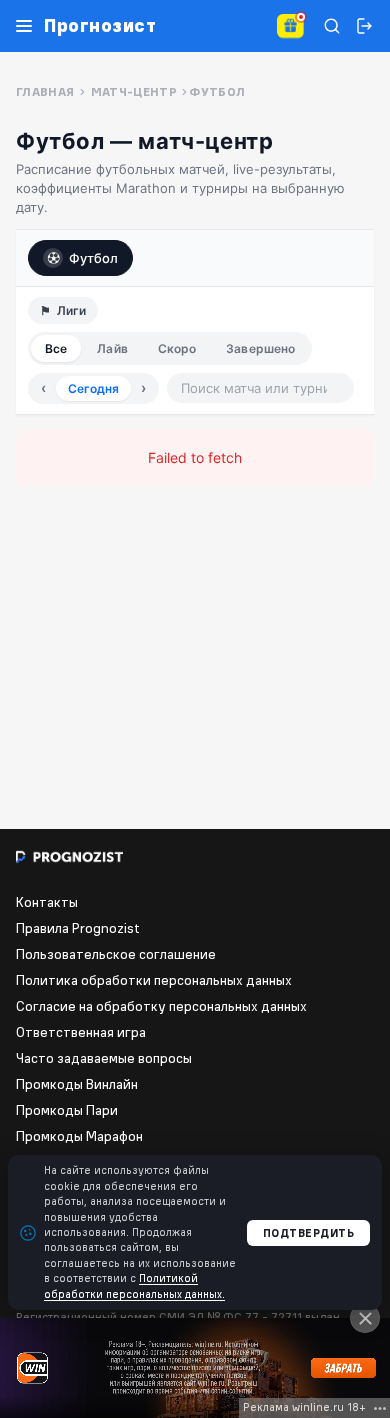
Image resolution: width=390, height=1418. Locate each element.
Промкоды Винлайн (77, 1084)
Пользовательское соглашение (116, 954)
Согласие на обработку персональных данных (161, 1006)
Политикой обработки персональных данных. (134, 1285)
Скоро (177, 348)
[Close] (365, 1318)
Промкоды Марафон (79, 1136)
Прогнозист (100, 26)
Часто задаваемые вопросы (104, 1058)
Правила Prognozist (78, 928)
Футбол (93, 258)
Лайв (112, 348)
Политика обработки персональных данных (154, 980)
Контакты (47, 902)
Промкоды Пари (67, 1110)
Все (56, 348)
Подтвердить (309, 1233)
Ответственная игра (81, 1032)
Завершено (260, 348)
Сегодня (93, 388)
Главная (45, 91)
